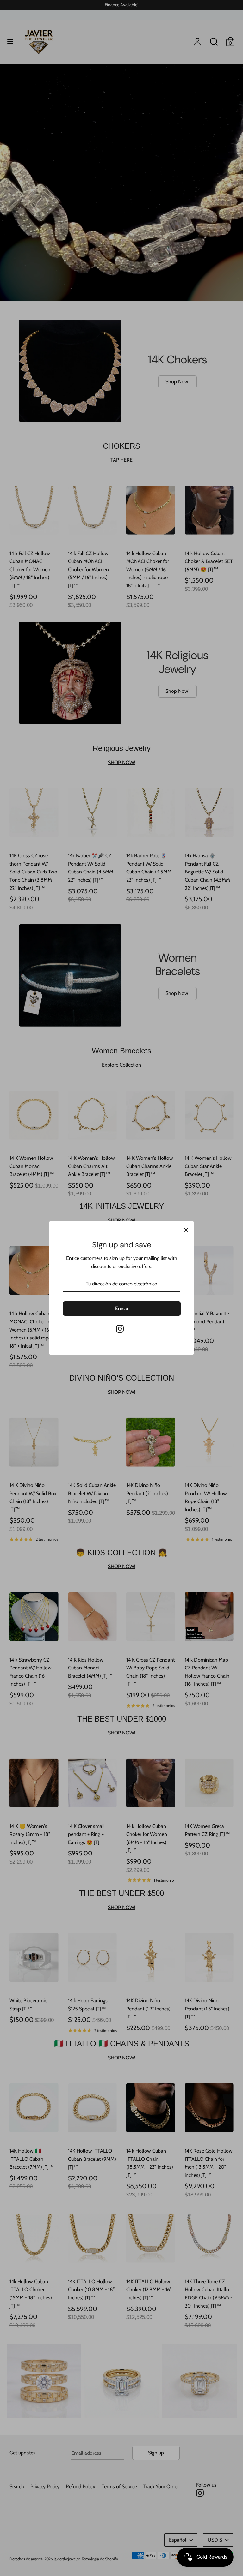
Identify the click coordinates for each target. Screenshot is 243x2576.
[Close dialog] (187, 1197)
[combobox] (68, 1319)
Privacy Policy (74, 1357)
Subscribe (121, 1369)
